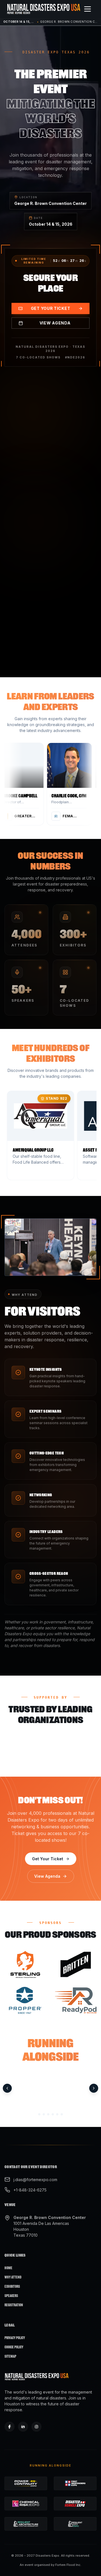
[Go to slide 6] (62, 2115)
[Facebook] (10, 2427)
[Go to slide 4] (53, 2115)
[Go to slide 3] (48, 2115)
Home (8, 2268)
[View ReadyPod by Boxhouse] (76, 2000)
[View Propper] (25, 2000)
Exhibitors (12, 2286)
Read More (46, 548)
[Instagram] (36, 2427)
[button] (24, 784)
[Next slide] (94, 2088)
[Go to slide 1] (39, 2115)
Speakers (11, 2296)
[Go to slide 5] (57, 2115)
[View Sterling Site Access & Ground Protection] (25, 1964)
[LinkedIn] (23, 2427)
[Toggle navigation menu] (88, 9)
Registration (14, 2305)
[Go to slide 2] (44, 2115)
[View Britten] (76, 1964)
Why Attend (13, 2277)
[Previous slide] (7, 2088)
